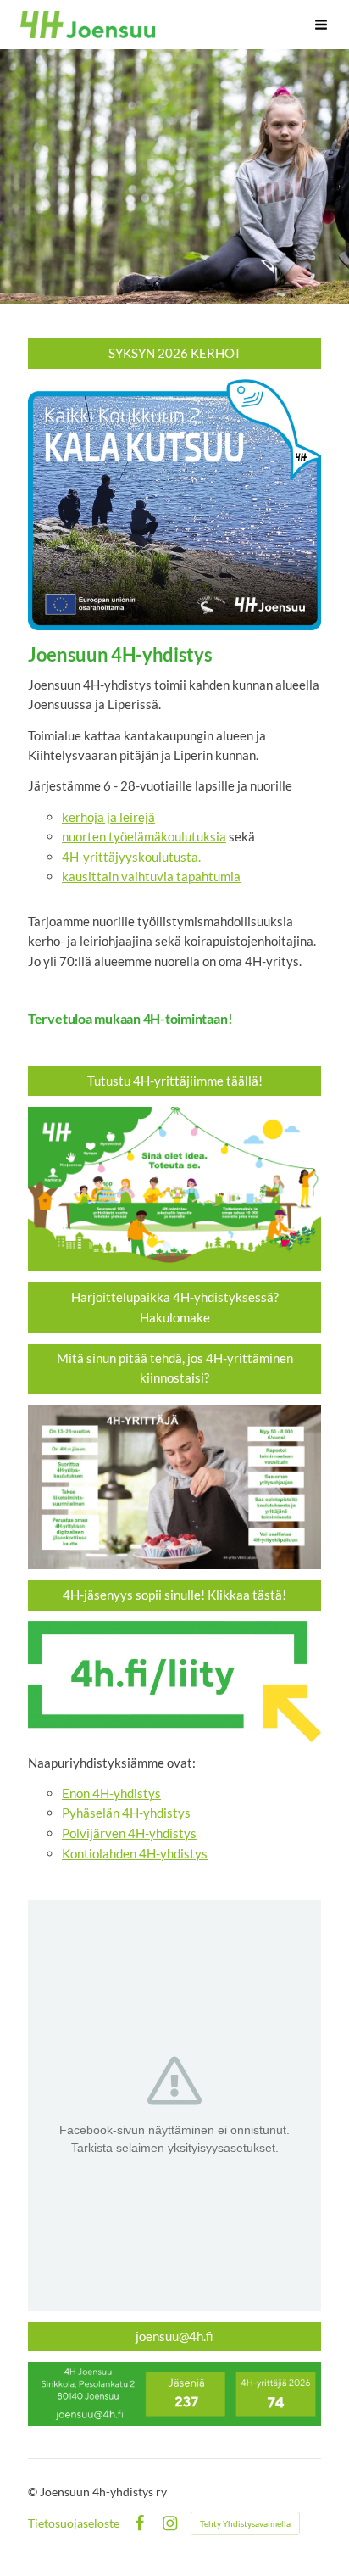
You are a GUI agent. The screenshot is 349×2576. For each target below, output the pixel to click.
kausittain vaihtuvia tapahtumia (151, 876)
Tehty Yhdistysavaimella (245, 2523)
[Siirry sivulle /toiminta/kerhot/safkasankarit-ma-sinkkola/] (174, 1190)
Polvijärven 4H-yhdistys (129, 1833)
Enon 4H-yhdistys (111, 1793)
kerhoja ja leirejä (108, 817)
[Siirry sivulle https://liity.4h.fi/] (174, 1681)
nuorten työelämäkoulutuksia (144, 836)
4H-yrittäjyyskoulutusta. (131, 857)
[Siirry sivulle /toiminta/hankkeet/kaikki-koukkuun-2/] (174, 505)
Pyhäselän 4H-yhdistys (126, 1813)
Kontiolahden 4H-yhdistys (135, 1853)
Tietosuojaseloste (74, 2523)
